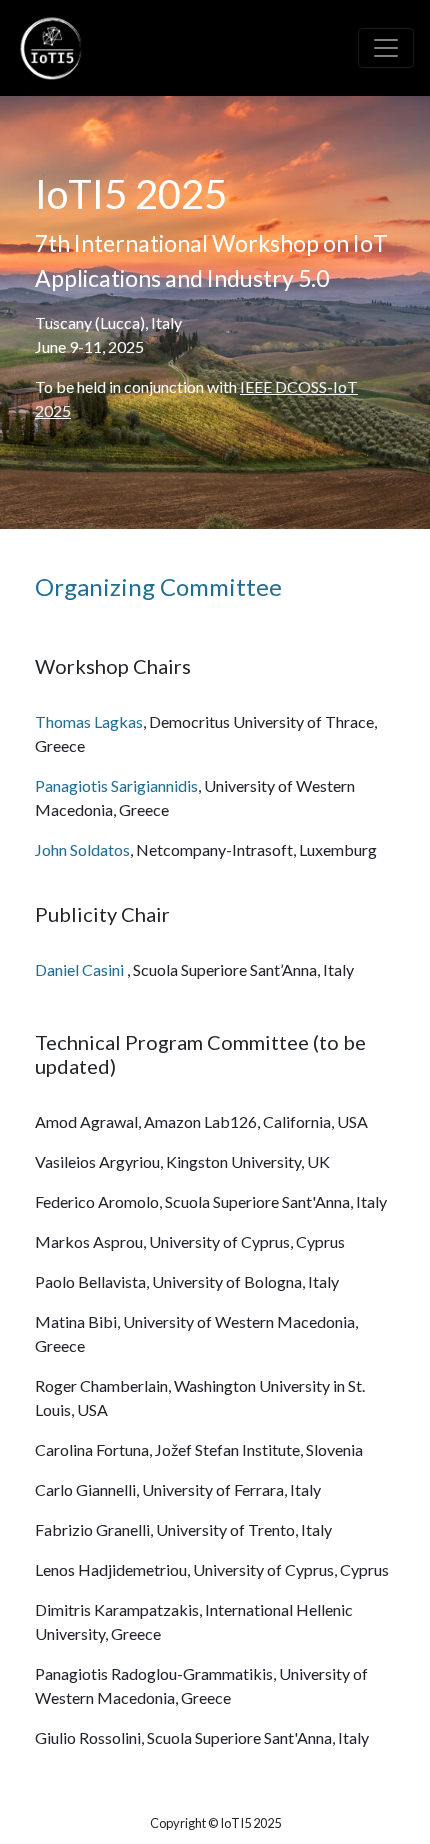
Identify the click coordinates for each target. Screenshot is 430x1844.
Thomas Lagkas (89, 721)
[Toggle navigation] (386, 48)
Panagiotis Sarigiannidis (116, 785)
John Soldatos (82, 849)
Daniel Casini (81, 969)
